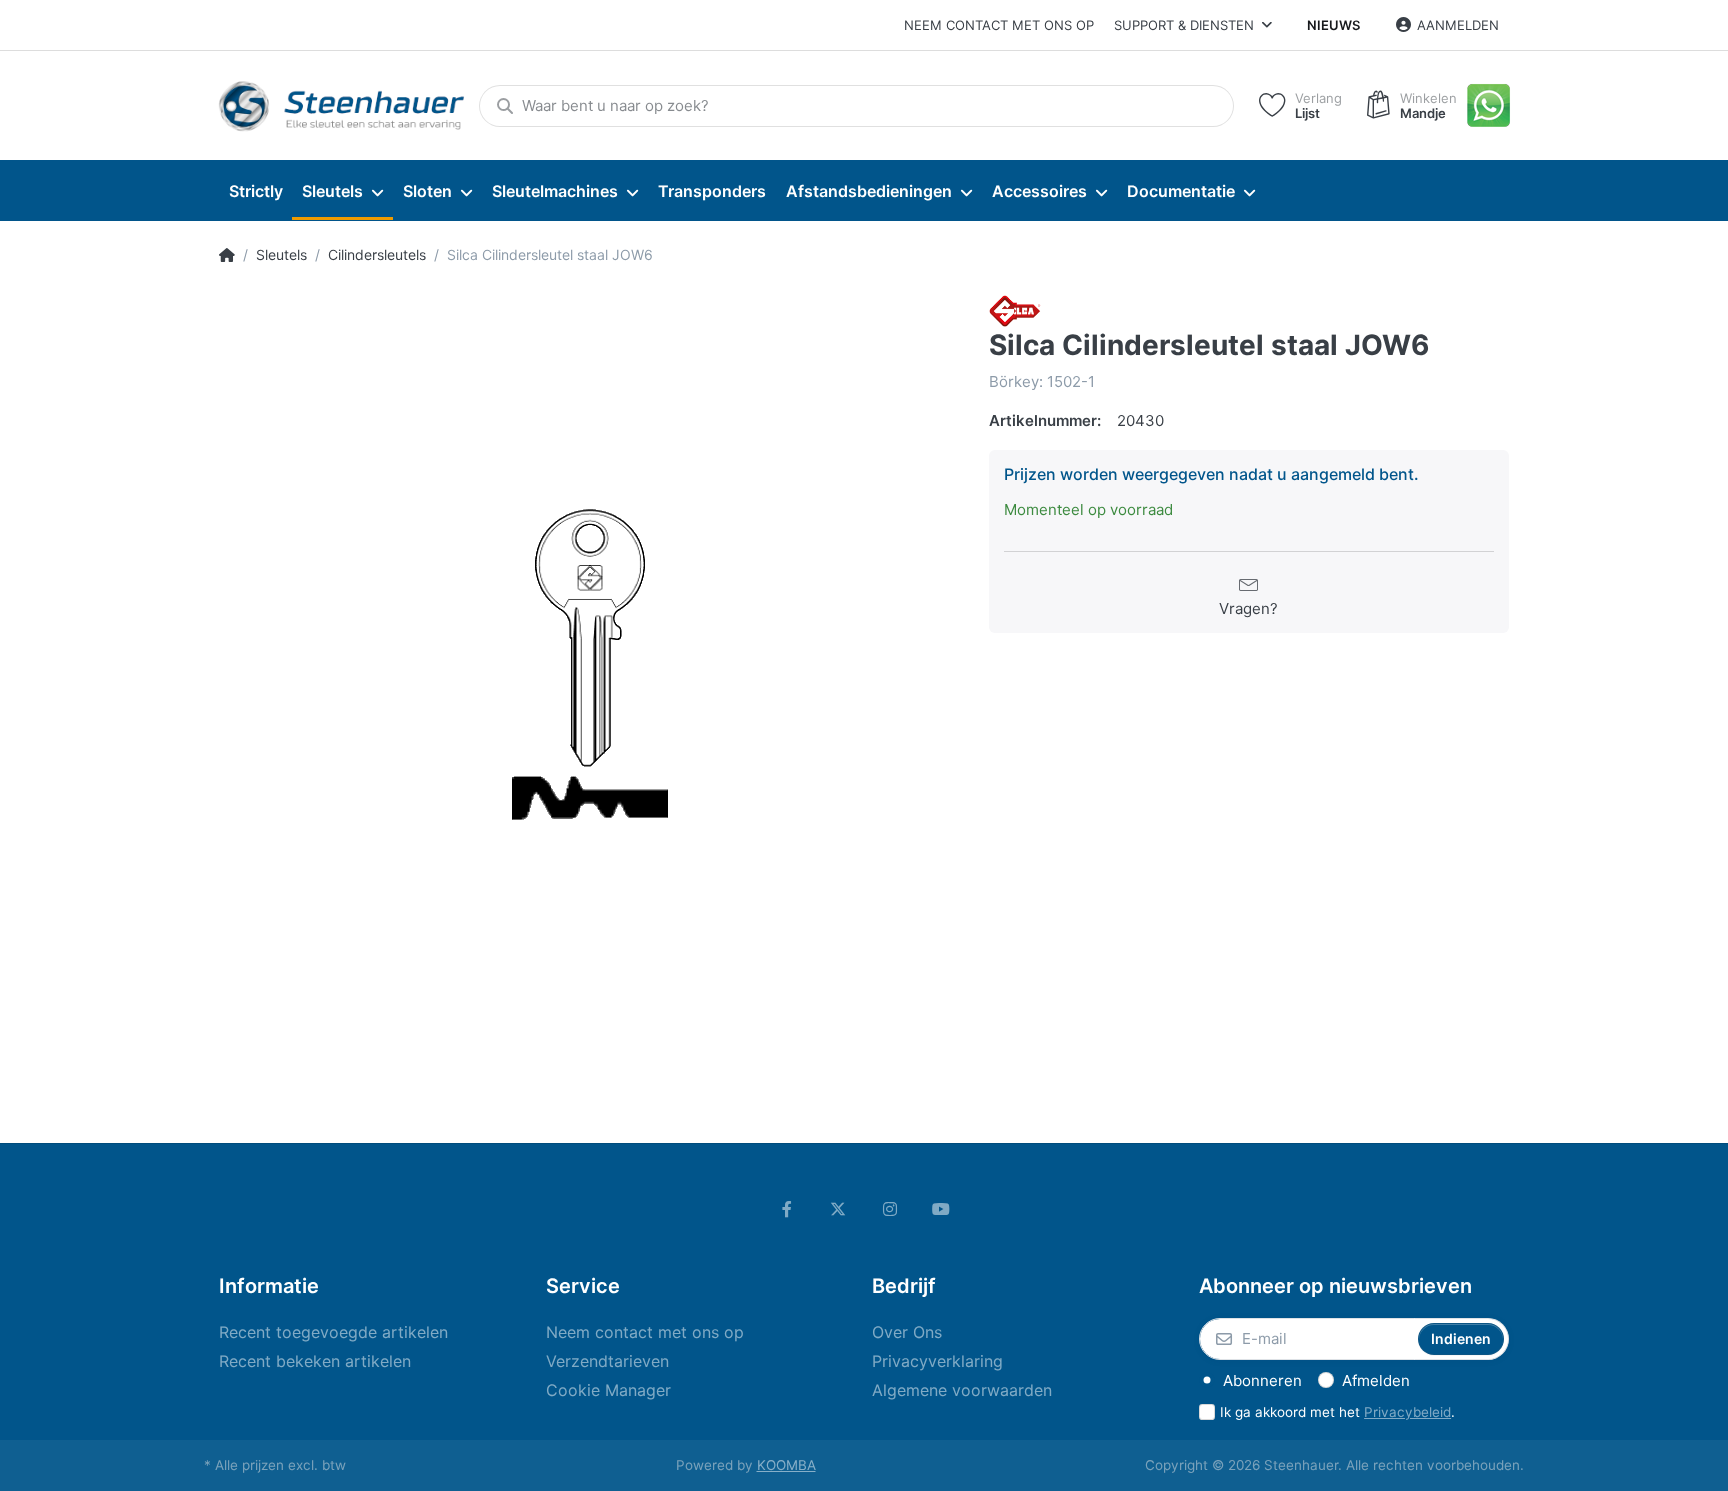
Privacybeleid (1407, 1412)
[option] (589, 665)
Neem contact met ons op (999, 25)
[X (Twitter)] (838, 1209)
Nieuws (1333, 25)
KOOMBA (786, 1465)
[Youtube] (942, 1209)
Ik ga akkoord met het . (1337, 1412)
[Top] (227, 255)
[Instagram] (890, 1209)
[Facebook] (787, 1209)
